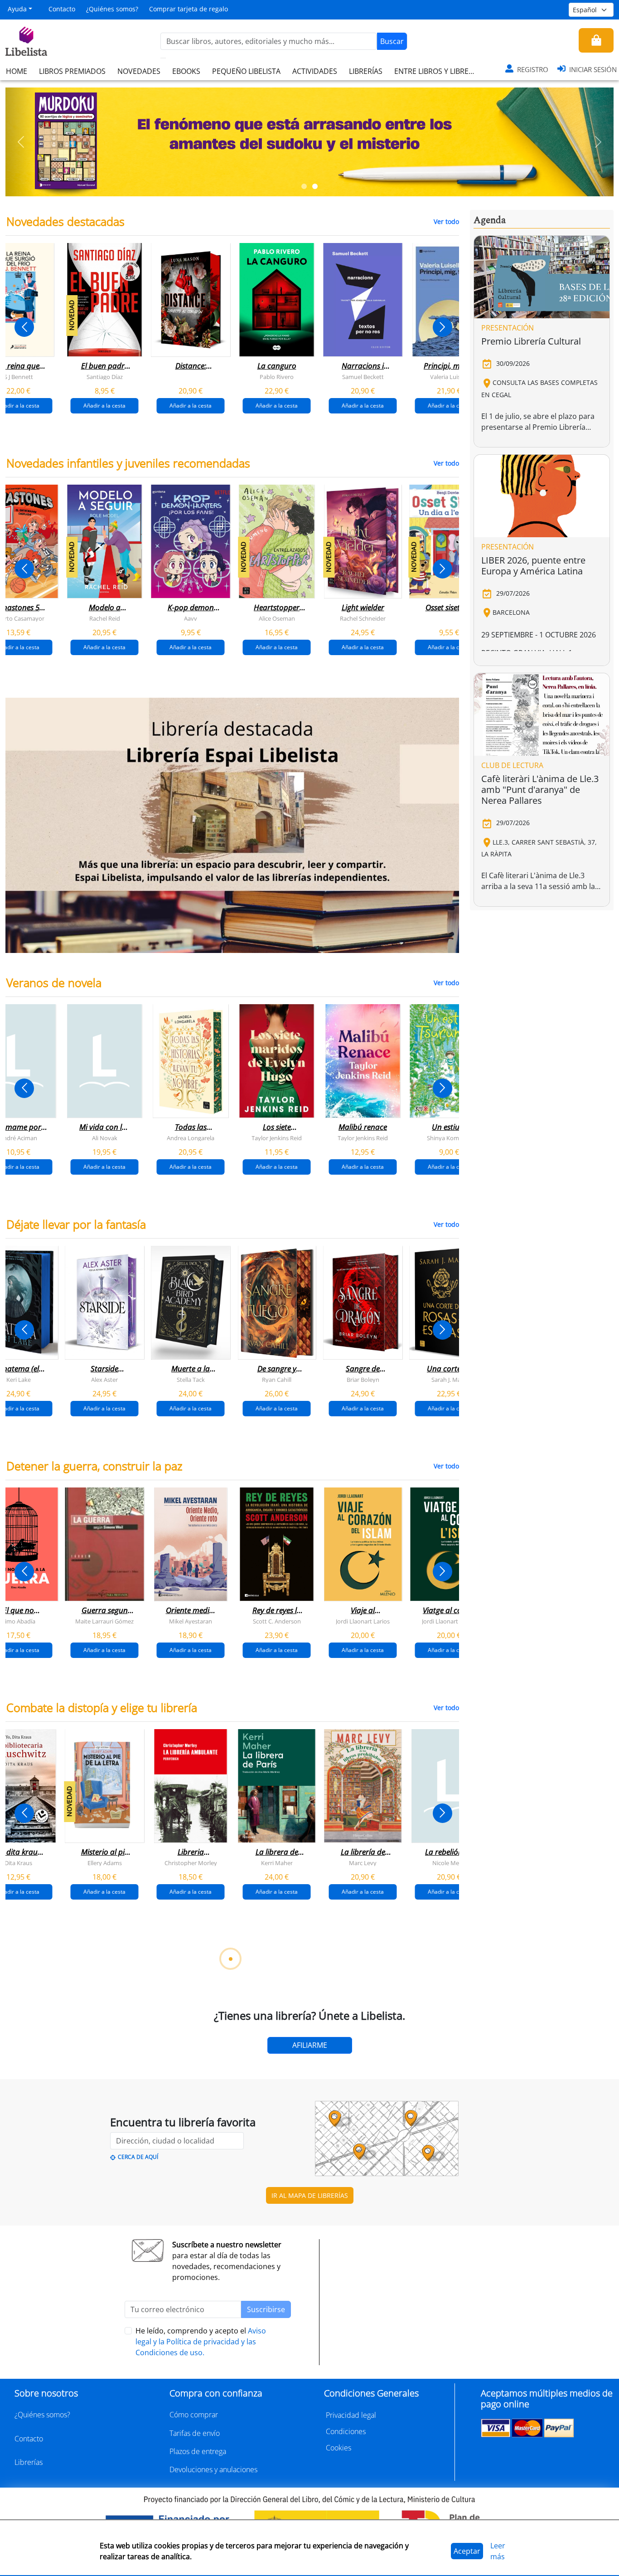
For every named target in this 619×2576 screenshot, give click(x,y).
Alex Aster (104, 1380)
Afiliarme (310, 2045)
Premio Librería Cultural (531, 341)
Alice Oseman (277, 618)
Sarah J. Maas (449, 1380)
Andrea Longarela (191, 1138)
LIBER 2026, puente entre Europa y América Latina (533, 566)
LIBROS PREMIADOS (72, 71)
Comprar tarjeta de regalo (189, 9)
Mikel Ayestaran (191, 1621)
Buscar (392, 41)
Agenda (490, 220)
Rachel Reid (105, 618)
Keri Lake (19, 1380)
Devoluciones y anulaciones (213, 2469)
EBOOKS (186, 71)
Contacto (62, 9)
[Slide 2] (315, 186)
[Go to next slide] (442, 327)
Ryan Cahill (277, 1380)
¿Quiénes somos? (112, 9)
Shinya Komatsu (449, 1138)
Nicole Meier (449, 1863)
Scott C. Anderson (277, 1621)
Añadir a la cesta (104, 406)
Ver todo (446, 221)
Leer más (498, 2551)
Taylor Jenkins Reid (277, 1138)
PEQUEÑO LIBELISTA (246, 71)
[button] (21, 142)
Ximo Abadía (18, 1621)
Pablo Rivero (277, 377)
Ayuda (17, 9)
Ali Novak (105, 1138)
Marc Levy (363, 1863)
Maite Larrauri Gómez (104, 1621)
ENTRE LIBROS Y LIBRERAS (438, 71)
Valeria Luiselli (449, 377)
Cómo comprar (194, 2415)
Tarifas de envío (195, 2433)
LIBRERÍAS (366, 71)
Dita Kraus (18, 1863)
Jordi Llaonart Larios (363, 1621)
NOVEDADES (139, 71)
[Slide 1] (304, 186)
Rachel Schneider (363, 618)
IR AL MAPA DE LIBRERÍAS (310, 2195)
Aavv (191, 618)
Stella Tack (191, 1380)
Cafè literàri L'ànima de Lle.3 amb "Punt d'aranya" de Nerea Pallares (540, 790)
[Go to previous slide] (24, 327)
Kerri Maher (277, 1863)
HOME (17, 71)
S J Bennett (19, 377)
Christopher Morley (191, 1863)
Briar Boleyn (363, 1380)
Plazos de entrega (198, 2451)
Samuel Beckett (363, 377)
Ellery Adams (105, 1863)
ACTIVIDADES (315, 71)
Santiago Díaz (105, 377)
